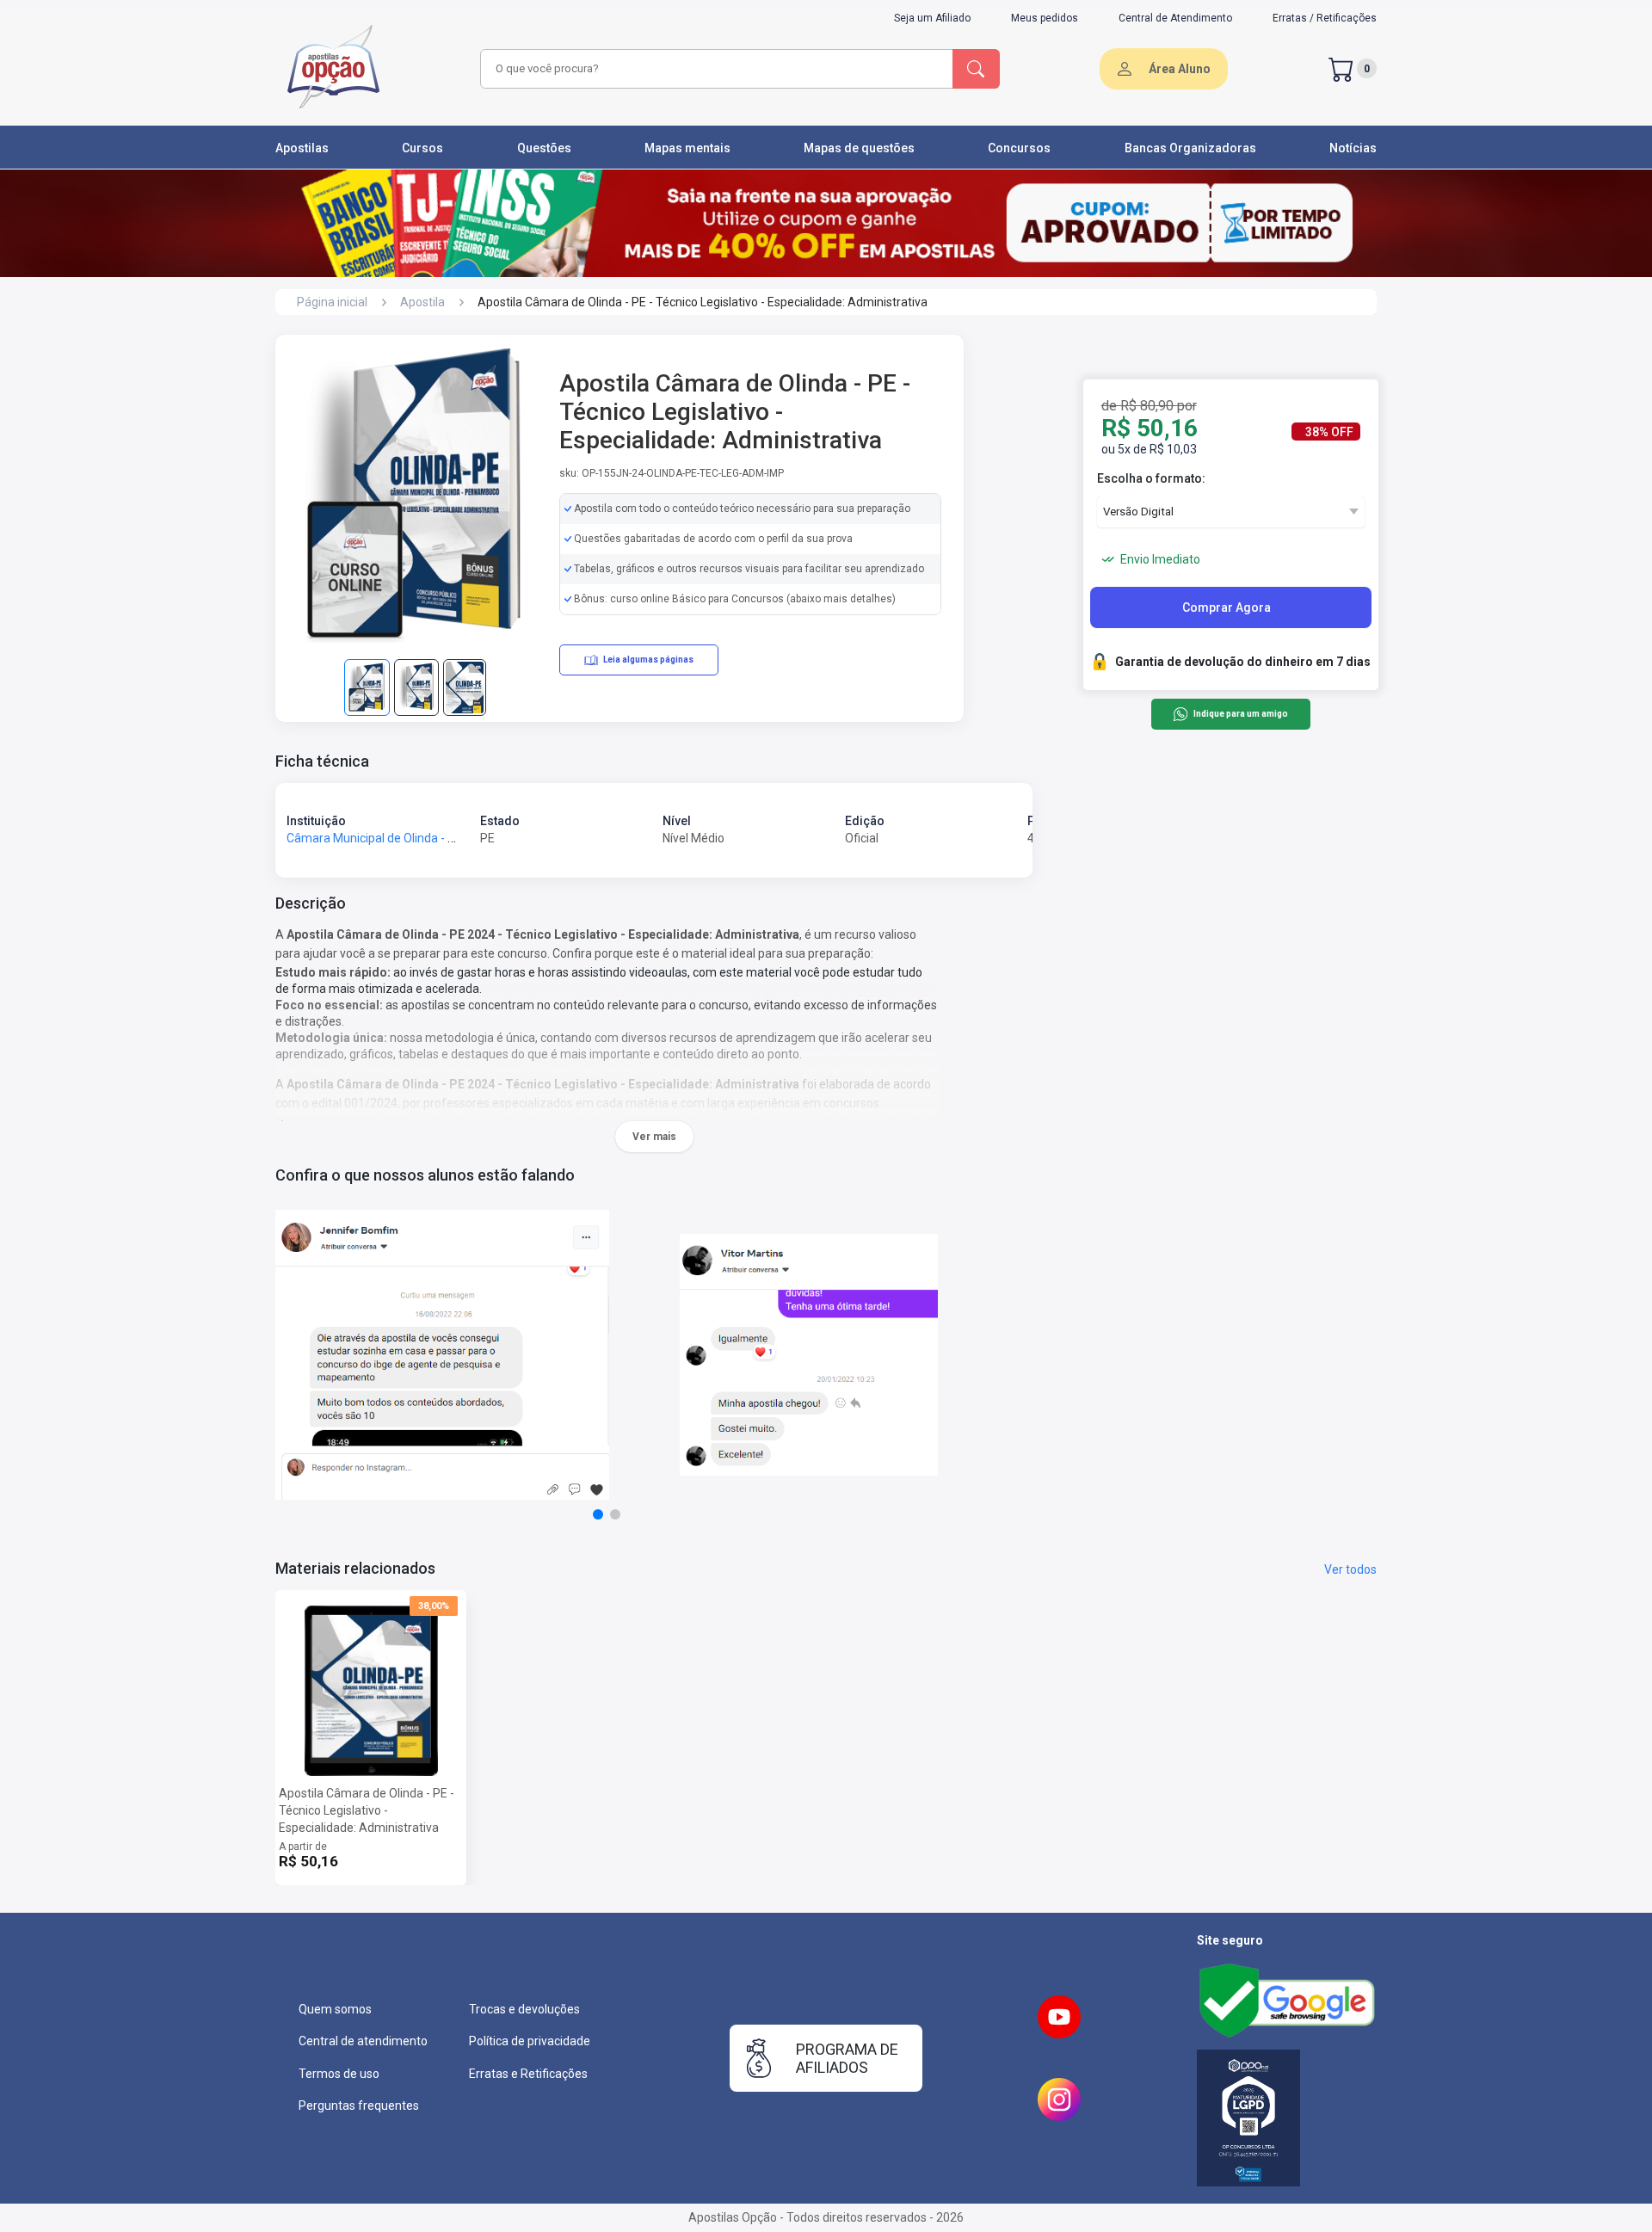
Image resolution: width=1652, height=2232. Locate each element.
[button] (598, 1514)
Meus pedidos (1045, 18)
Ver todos (1350, 1569)
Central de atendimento (363, 2041)
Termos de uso (339, 2074)
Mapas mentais (687, 148)
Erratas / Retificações (1325, 18)
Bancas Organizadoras (1190, 148)
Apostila (422, 302)
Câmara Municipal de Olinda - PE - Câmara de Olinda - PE (440, 838)
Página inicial (332, 302)
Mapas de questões (859, 148)
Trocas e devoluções (524, 2009)
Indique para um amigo (1240, 715)
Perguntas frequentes (359, 2106)
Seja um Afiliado (932, 18)
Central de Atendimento (1175, 18)
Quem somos (335, 2009)
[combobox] (714, 69)
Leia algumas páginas (648, 660)
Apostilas (302, 148)
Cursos (422, 148)
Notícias (1353, 148)
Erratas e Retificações (528, 2074)
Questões (544, 148)
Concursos (1019, 148)
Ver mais (654, 1137)
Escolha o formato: (1151, 478)
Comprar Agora (1227, 607)
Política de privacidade (530, 2041)
